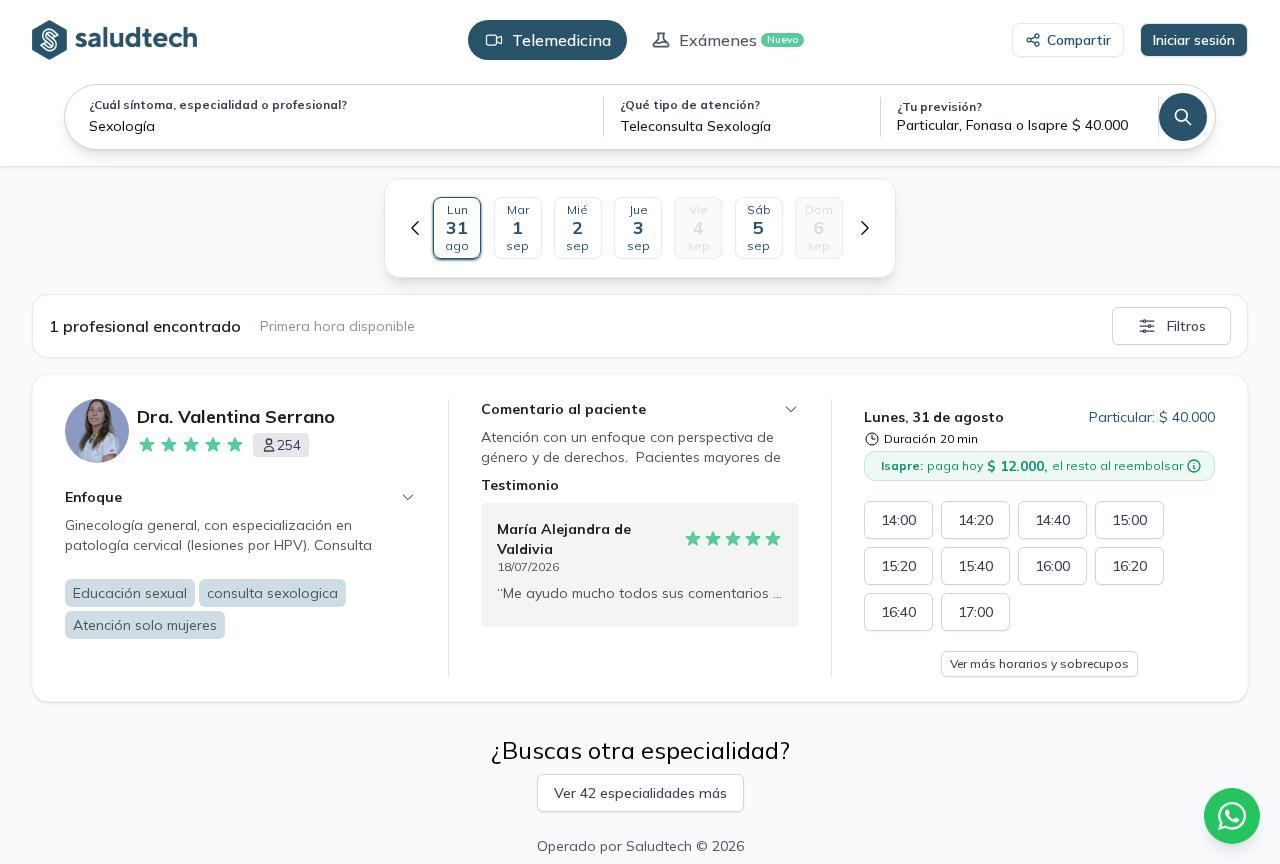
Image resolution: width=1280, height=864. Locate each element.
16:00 (1052, 566)
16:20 (1129, 566)
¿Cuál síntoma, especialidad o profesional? (218, 104)
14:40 (1052, 520)
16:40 (898, 612)
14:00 (898, 520)
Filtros (1186, 326)
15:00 (1129, 520)
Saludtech (659, 846)
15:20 (898, 566)
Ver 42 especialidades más (640, 793)
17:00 (975, 612)
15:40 (975, 566)
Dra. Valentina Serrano (236, 416)
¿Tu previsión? (939, 106)
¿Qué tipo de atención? (690, 104)
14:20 (975, 520)
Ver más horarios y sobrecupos (1039, 663)
